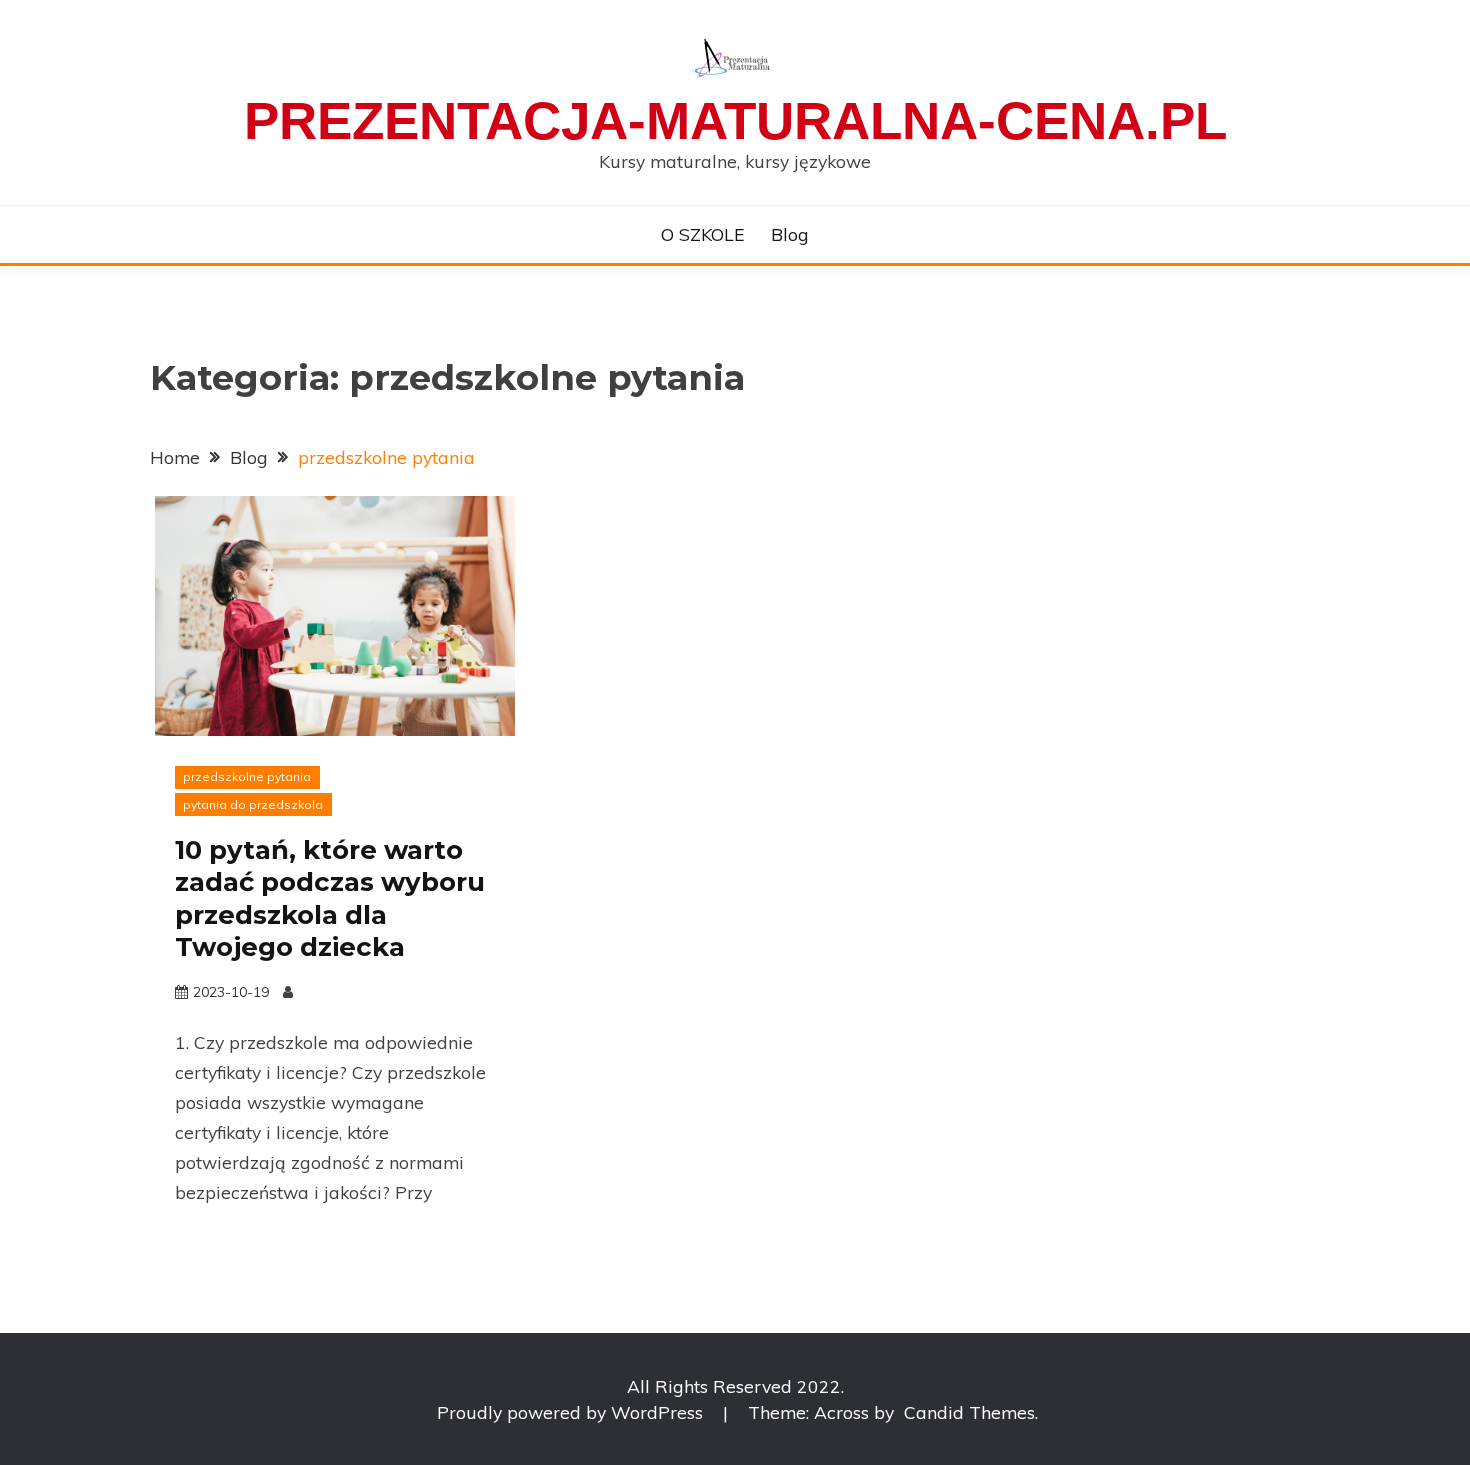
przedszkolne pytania (247, 776)
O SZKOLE (703, 234)
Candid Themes (969, 1412)
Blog (790, 234)
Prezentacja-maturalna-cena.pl (735, 120)
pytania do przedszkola (253, 804)
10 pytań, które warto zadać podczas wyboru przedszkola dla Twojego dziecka (330, 899)
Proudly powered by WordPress (572, 1412)
